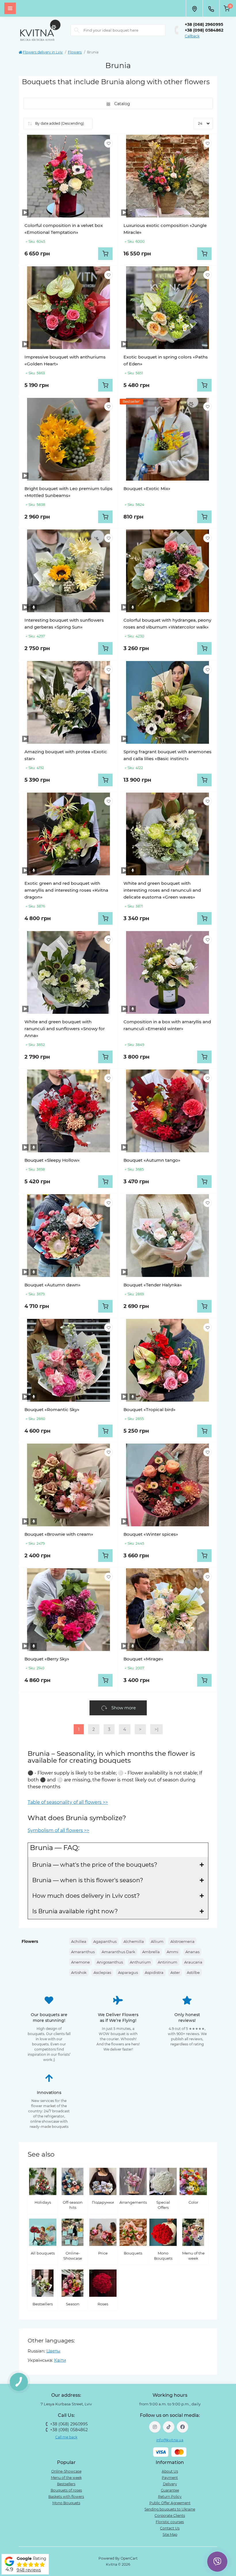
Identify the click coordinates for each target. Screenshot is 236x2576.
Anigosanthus (110, 1962)
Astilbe (193, 1972)
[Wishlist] (109, 143)
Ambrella (151, 1952)
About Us (170, 2471)
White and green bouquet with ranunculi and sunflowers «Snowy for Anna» (65, 1029)
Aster (175, 1972)
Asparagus (128, 1972)
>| (156, 1729)
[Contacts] (211, 8)
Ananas (192, 1952)
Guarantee (170, 2490)
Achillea (79, 1941)
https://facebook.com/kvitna (182, 2427)
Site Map (170, 2534)
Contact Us (170, 2528)
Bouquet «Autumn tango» (152, 1160)
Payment (170, 2478)
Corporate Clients (170, 2516)
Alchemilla (134, 1941)
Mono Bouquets (66, 2503)
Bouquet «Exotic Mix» (147, 489)
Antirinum (168, 1962)
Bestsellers (66, 2484)
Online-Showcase (66, 2471)
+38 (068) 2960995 (204, 24)
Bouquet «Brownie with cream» (59, 1534)
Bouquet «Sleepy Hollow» (52, 1160)
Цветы (53, 2351)
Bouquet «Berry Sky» (47, 1659)
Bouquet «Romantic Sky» (52, 1410)
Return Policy (170, 2497)
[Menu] (10, 8)
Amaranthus (83, 1952)
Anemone (80, 1962)
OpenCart (129, 2558)
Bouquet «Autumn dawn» (53, 1285)
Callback (192, 36)
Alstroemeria (182, 1941)
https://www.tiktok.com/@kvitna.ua (169, 2427)
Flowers (75, 52)
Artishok (79, 1972)
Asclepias (102, 1972)
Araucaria (193, 1962)
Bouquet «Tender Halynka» (153, 1285)
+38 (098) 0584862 (204, 30)
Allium (157, 1941)
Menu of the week (66, 2478)
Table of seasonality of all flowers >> (68, 1802)
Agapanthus (105, 1941)
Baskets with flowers (66, 2497)
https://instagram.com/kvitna (155, 2427)
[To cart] (105, 254)
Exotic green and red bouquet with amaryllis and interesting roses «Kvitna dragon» (66, 890)
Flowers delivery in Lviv (43, 52)
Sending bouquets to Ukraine (170, 2509)
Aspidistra (154, 1972)
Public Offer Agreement (170, 2503)
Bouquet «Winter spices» (151, 1534)
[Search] (77, 30)
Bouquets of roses (66, 2490)
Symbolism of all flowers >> (58, 1830)
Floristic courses (170, 2522)
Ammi (173, 1952)
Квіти (60, 2360)
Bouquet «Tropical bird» (150, 1410)
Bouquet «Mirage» (143, 1659)
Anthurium (140, 1962)
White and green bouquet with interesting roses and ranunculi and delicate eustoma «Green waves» (162, 890)
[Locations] (194, 8)
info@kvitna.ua (170, 2440)
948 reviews (29, 2570)
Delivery (170, 2484)
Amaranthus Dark (118, 1952)
